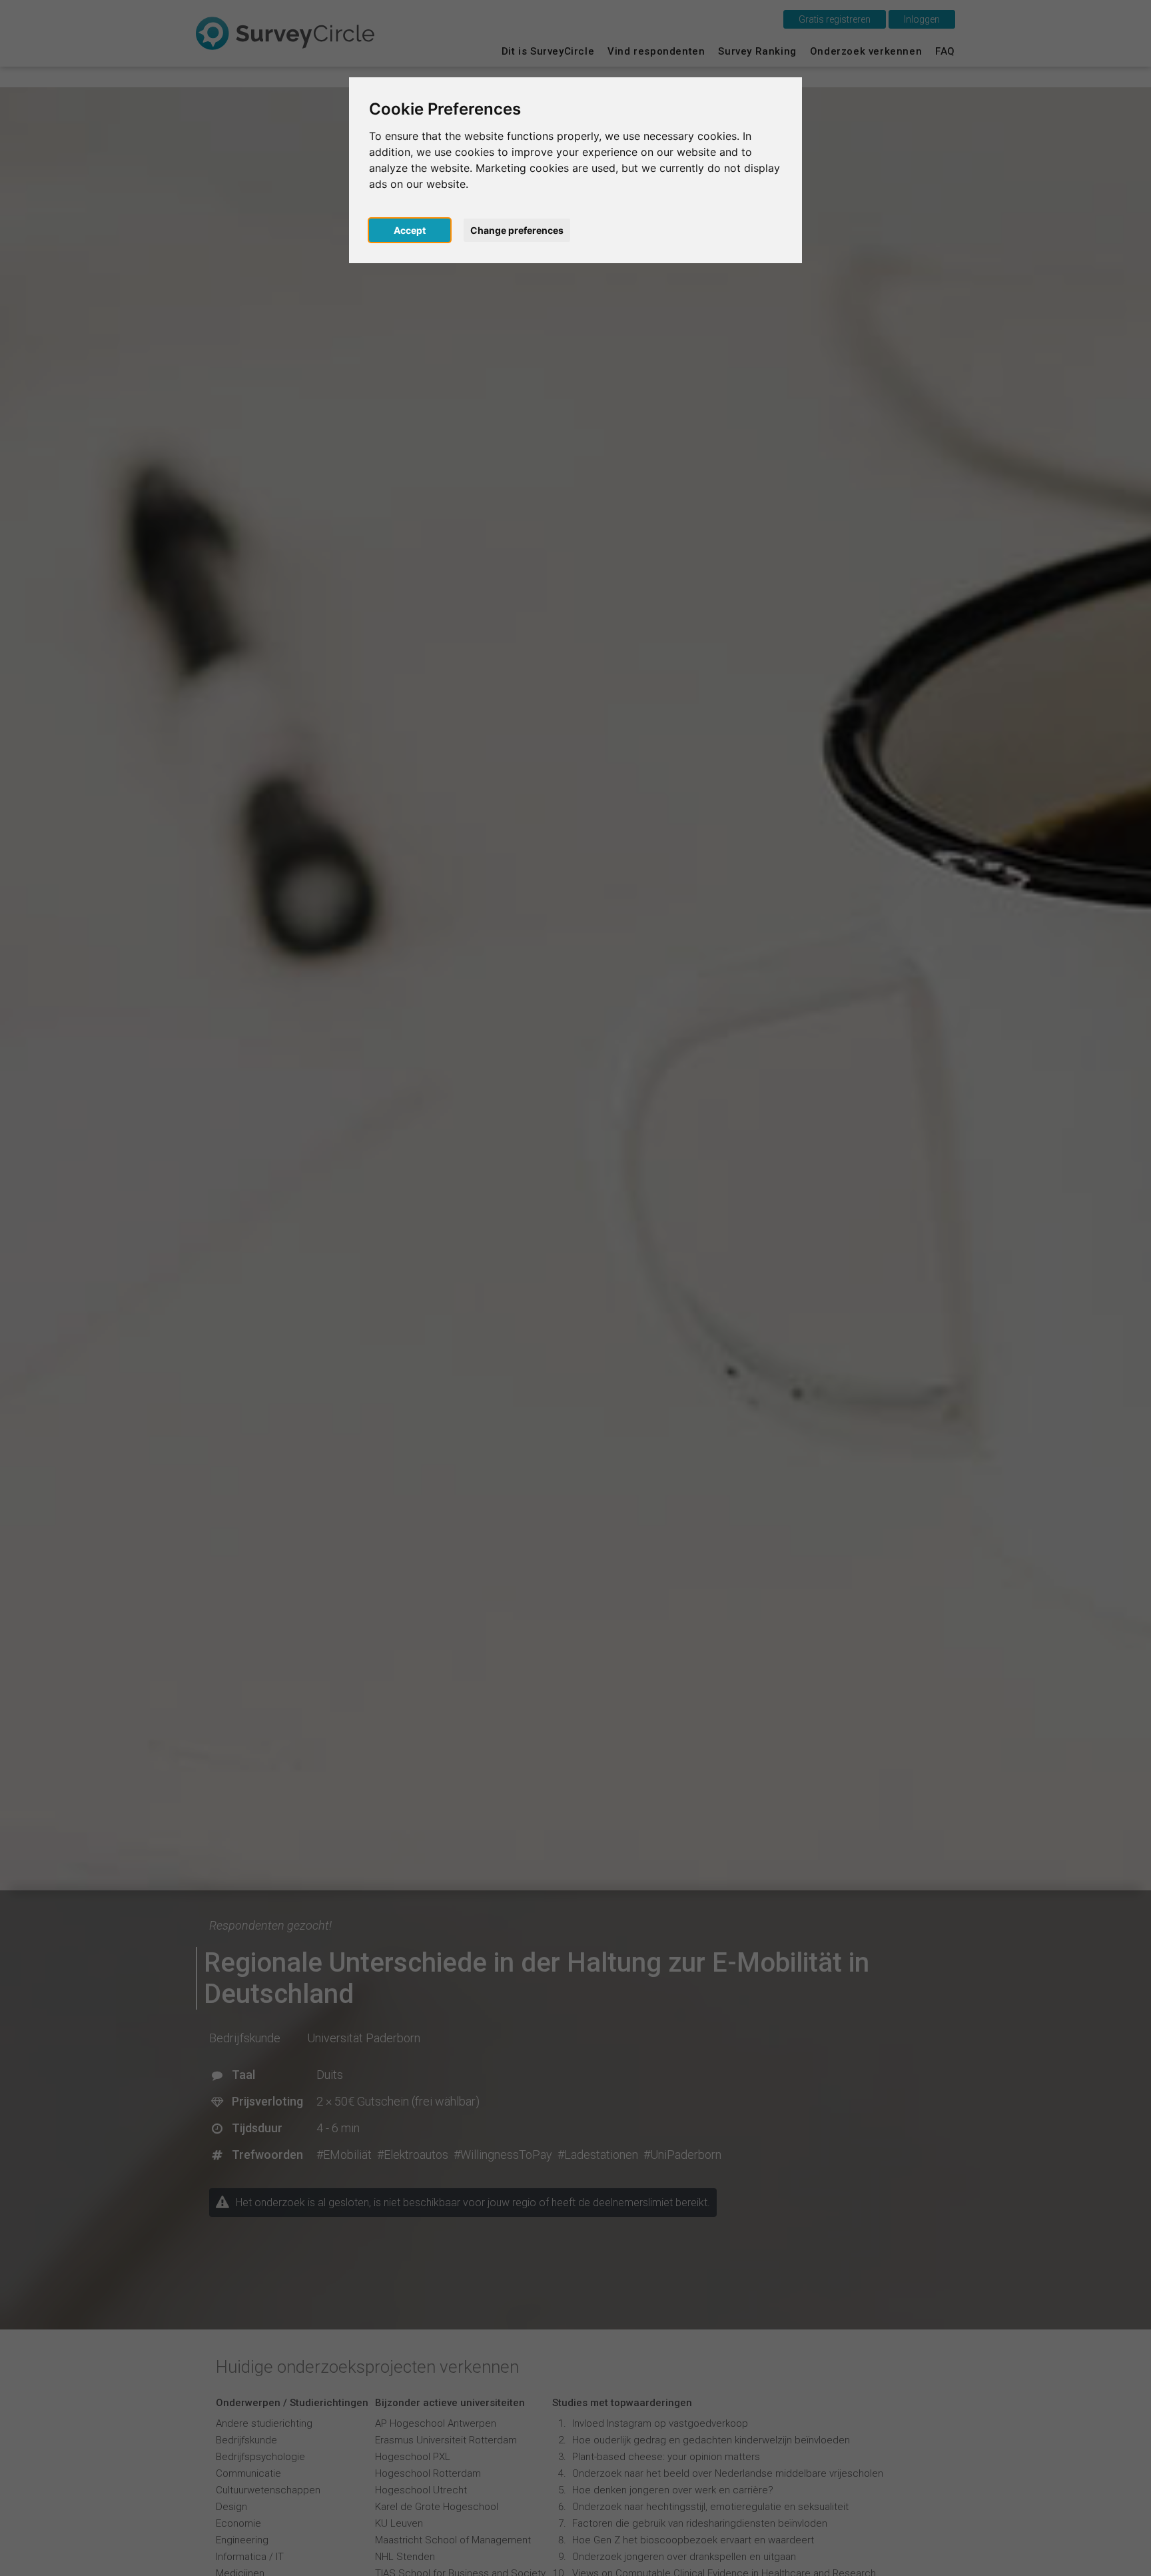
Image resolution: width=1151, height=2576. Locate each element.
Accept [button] (410, 230)
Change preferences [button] (517, 230)
